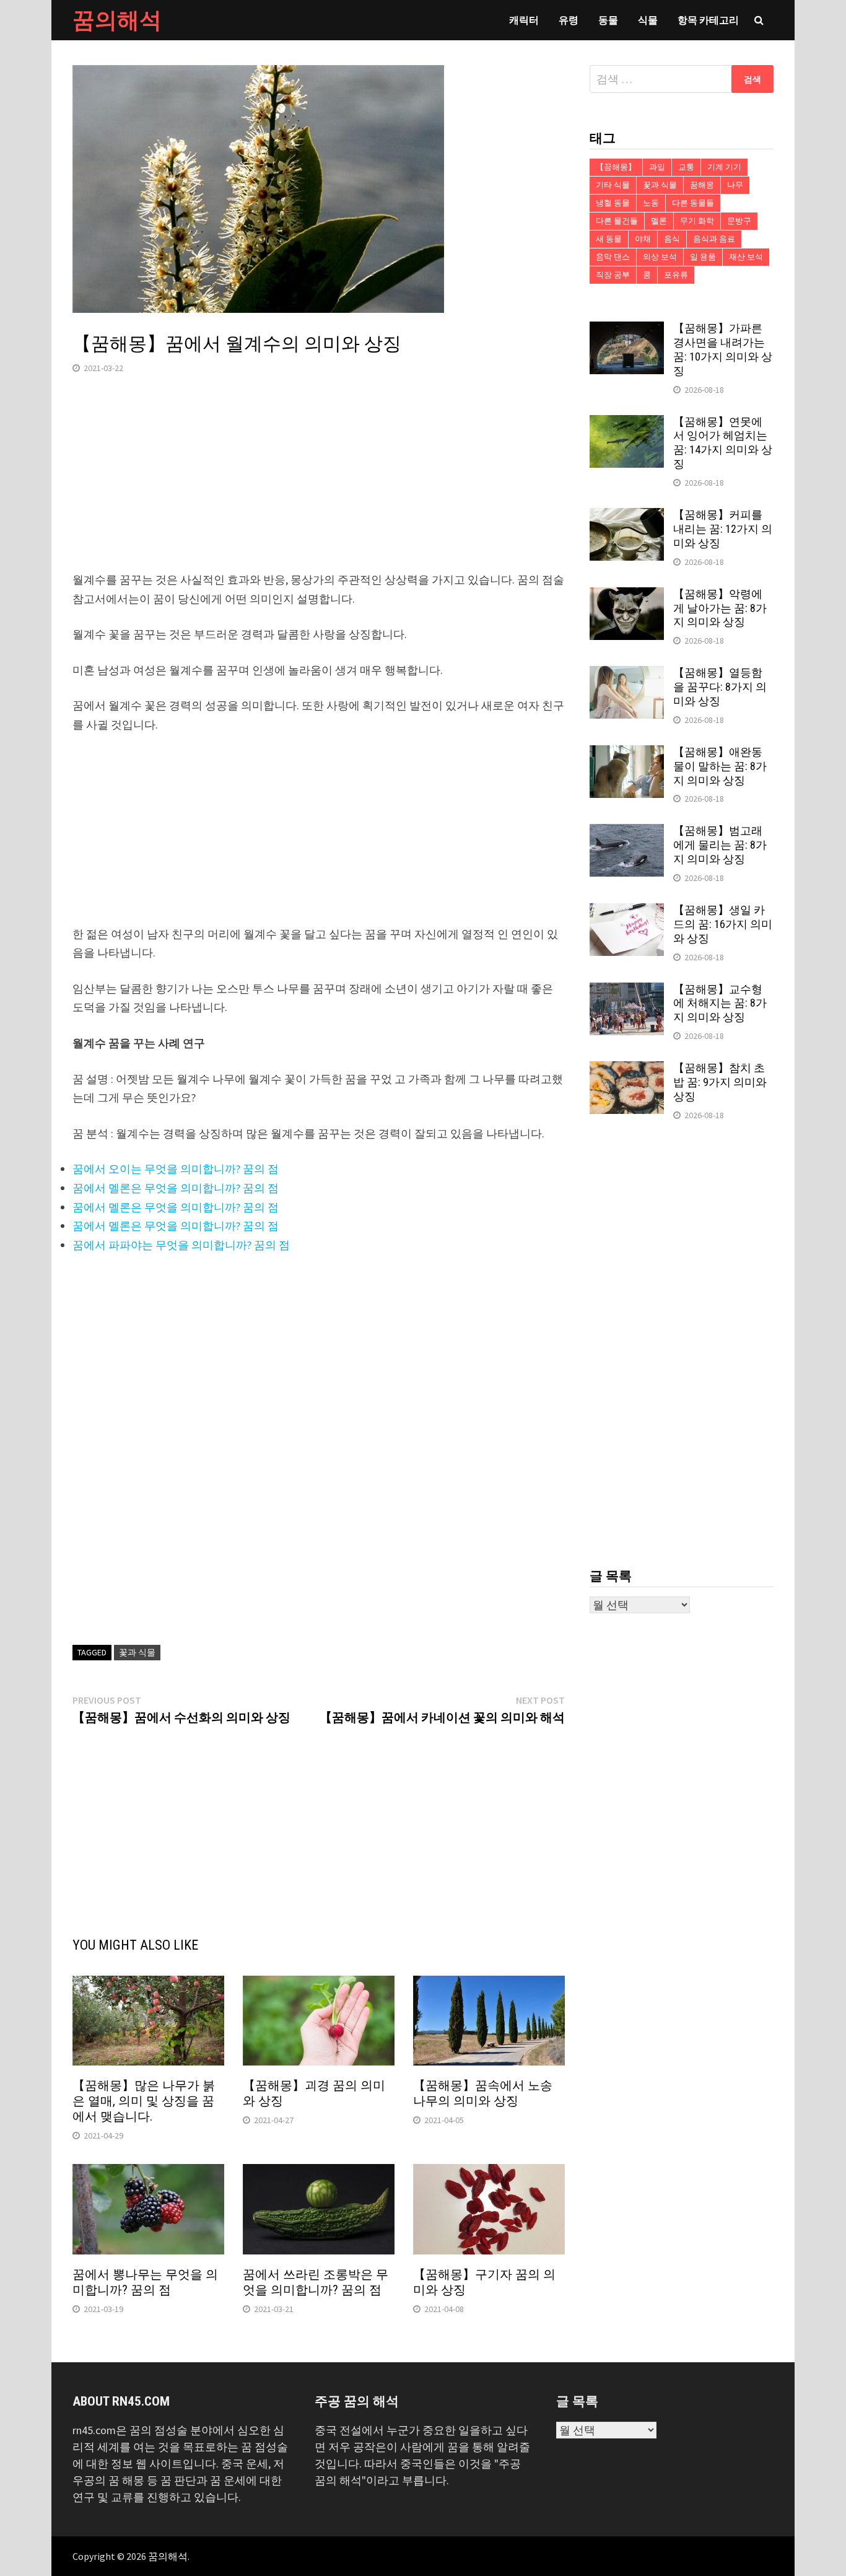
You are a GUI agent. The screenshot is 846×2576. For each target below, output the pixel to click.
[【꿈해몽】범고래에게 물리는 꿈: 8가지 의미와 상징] (627, 832)
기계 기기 (724, 167)
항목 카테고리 (708, 20)
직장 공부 (613, 275)
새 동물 (609, 239)
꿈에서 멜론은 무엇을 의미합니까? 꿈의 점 (176, 1188)
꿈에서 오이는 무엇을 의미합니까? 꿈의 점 (176, 1169)
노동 (651, 203)
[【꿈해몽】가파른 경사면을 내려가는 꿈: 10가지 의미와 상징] (627, 330)
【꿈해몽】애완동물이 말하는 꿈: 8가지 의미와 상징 (720, 766)
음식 (672, 239)
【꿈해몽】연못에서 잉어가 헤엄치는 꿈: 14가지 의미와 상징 (723, 443)
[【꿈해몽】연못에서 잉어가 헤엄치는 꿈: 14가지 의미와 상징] (627, 423)
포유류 (676, 275)
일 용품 (703, 257)
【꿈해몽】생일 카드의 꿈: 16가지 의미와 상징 (723, 924)
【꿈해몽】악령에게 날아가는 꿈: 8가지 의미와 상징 (720, 608)
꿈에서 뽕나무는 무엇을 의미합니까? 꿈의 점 (145, 2282)
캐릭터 (524, 20)
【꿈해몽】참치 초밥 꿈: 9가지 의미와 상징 (720, 1082)
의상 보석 (660, 257)
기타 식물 (613, 185)
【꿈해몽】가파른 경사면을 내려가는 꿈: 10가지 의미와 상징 (723, 349)
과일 (657, 167)
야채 (643, 239)
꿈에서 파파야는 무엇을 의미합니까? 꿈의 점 (181, 1245)
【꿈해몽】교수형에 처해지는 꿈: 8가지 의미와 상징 (720, 1003)
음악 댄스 (613, 257)
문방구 (739, 221)
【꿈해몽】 (616, 167)
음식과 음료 (714, 239)
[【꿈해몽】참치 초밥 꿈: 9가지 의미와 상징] (627, 1070)
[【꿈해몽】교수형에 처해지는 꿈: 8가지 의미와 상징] (627, 991)
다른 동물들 (693, 203)
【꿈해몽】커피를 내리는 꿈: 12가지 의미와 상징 (723, 529)
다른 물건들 (617, 221)
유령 (569, 20)
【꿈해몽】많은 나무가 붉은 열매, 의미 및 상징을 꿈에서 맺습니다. (144, 2101)
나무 (735, 185)
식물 (648, 20)
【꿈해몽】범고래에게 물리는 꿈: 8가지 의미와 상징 (720, 845)
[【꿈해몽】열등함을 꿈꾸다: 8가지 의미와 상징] (627, 674)
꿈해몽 (702, 185)
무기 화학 (697, 221)
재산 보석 (746, 257)
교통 (686, 167)
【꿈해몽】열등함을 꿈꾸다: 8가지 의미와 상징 (720, 687)
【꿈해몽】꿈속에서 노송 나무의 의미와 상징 (483, 2093)
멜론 (659, 221)
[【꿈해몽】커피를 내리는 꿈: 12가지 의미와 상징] (627, 516)
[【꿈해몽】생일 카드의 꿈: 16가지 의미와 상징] (627, 912)
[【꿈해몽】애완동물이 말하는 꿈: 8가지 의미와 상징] (627, 754)
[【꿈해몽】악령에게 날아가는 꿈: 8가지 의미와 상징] (627, 596)
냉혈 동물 (613, 203)
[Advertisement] (319, 484)
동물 (608, 20)
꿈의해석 (117, 20)
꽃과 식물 (137, 1652)
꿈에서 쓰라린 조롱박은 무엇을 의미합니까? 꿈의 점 (316, 2282)
